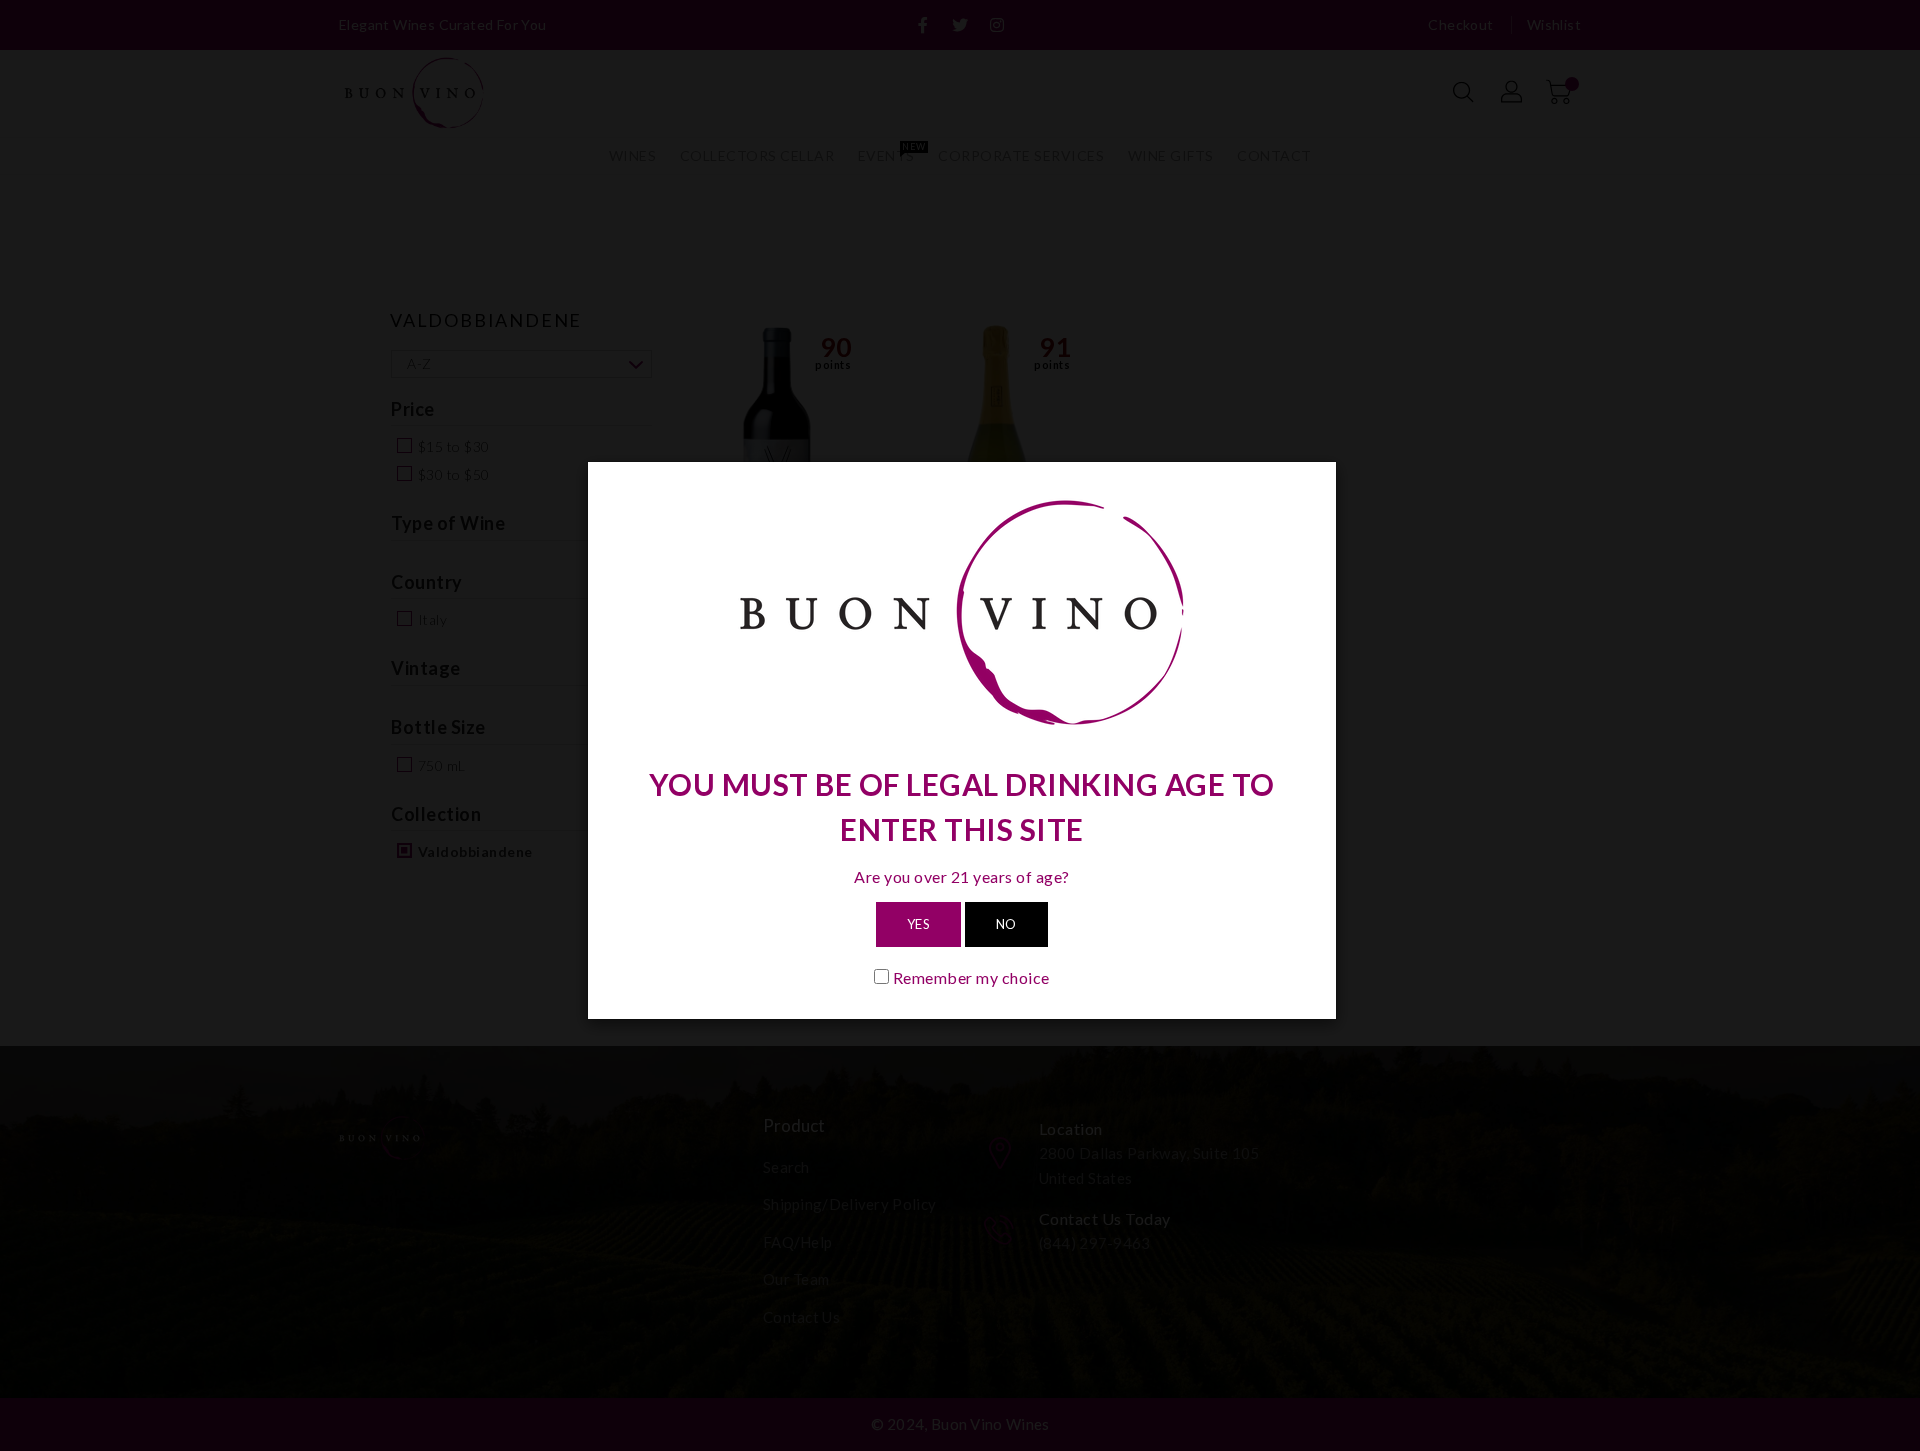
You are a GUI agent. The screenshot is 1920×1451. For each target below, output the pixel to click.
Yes (919, 924)
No (1006, 924)
